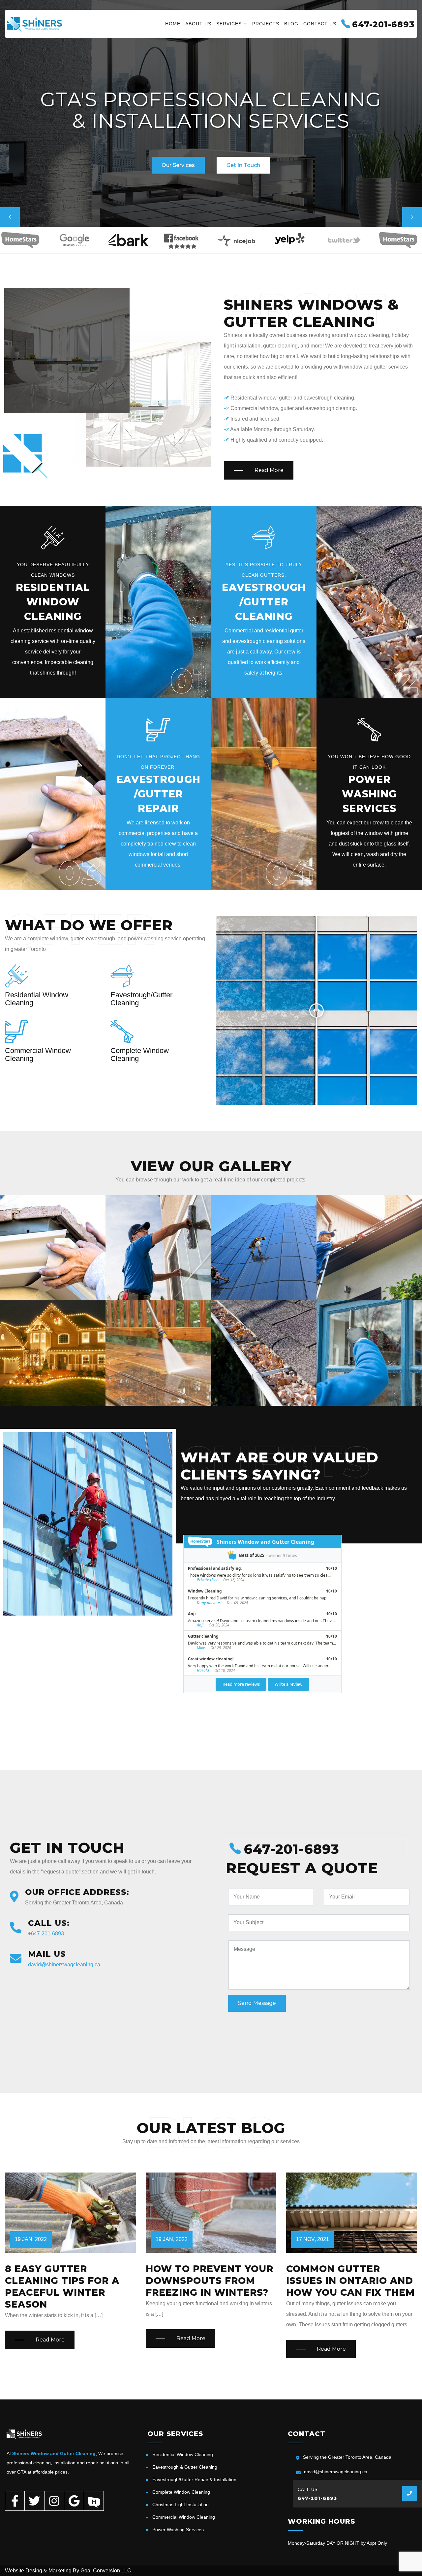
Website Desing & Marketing (38, 2571)
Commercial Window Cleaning (184, 2517)
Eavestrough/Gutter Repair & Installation (194, 2479)
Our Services (178, 165)
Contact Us (320, 24)
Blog (291, 24)
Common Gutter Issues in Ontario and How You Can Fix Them (350, 2281)
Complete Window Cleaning (181, 2492)
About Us (198, 24)
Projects (266, 24)
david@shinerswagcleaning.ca (64, 1965)
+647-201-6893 (46, 1934)
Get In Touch (243, 165)
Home (173, 24)
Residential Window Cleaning (183, 2454)
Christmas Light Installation (181, 2505)
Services (229, 24)
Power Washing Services (178, 2530)
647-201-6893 (317, 2498)
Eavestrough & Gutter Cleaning (185, 2467)
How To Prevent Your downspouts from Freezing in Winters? (210, 2281)
